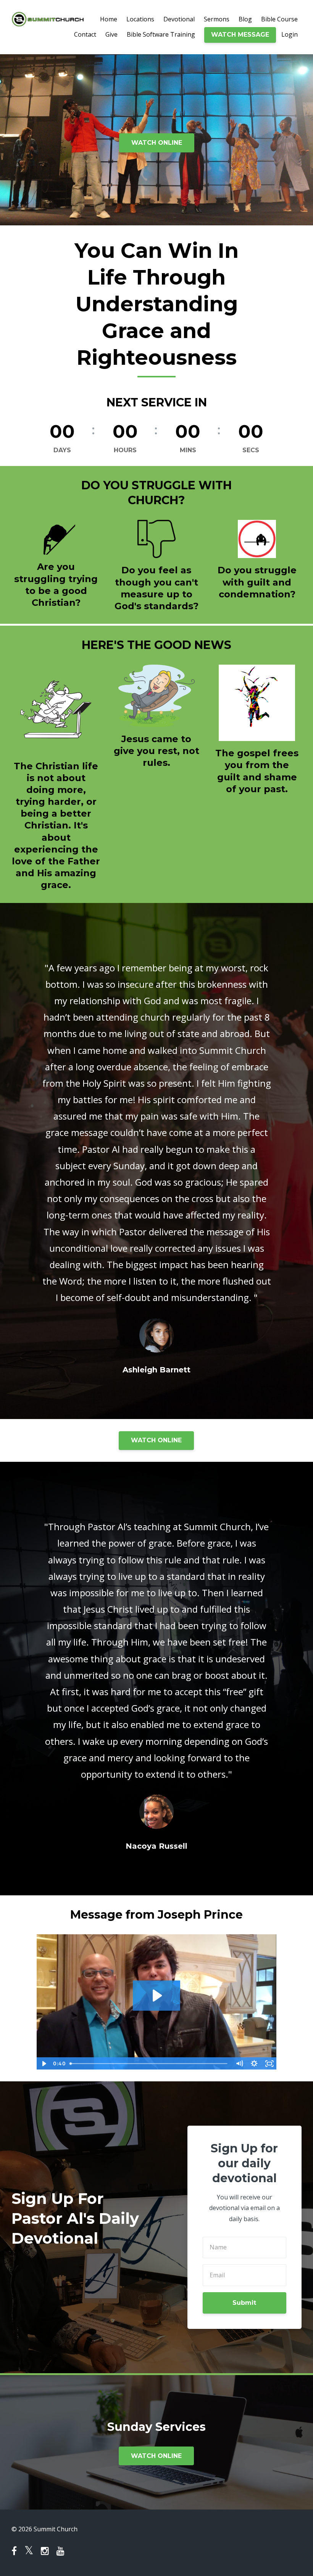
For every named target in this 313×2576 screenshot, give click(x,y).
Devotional (179, 19)
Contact (85, 34)
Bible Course (279, 19)
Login (290, 34)
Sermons (217, 19)
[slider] (149, 2064)
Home (109, 19)
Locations (140, 19)
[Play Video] (44, 2064)
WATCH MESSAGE (240, 35)
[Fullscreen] (269, 2064)
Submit (244, 2303)
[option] (156, 1161)
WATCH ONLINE (157, 143)
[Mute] (239, 2064)
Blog (245, 19)
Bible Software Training (161, 34)
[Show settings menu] (254, 2064)
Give (111, 34)
